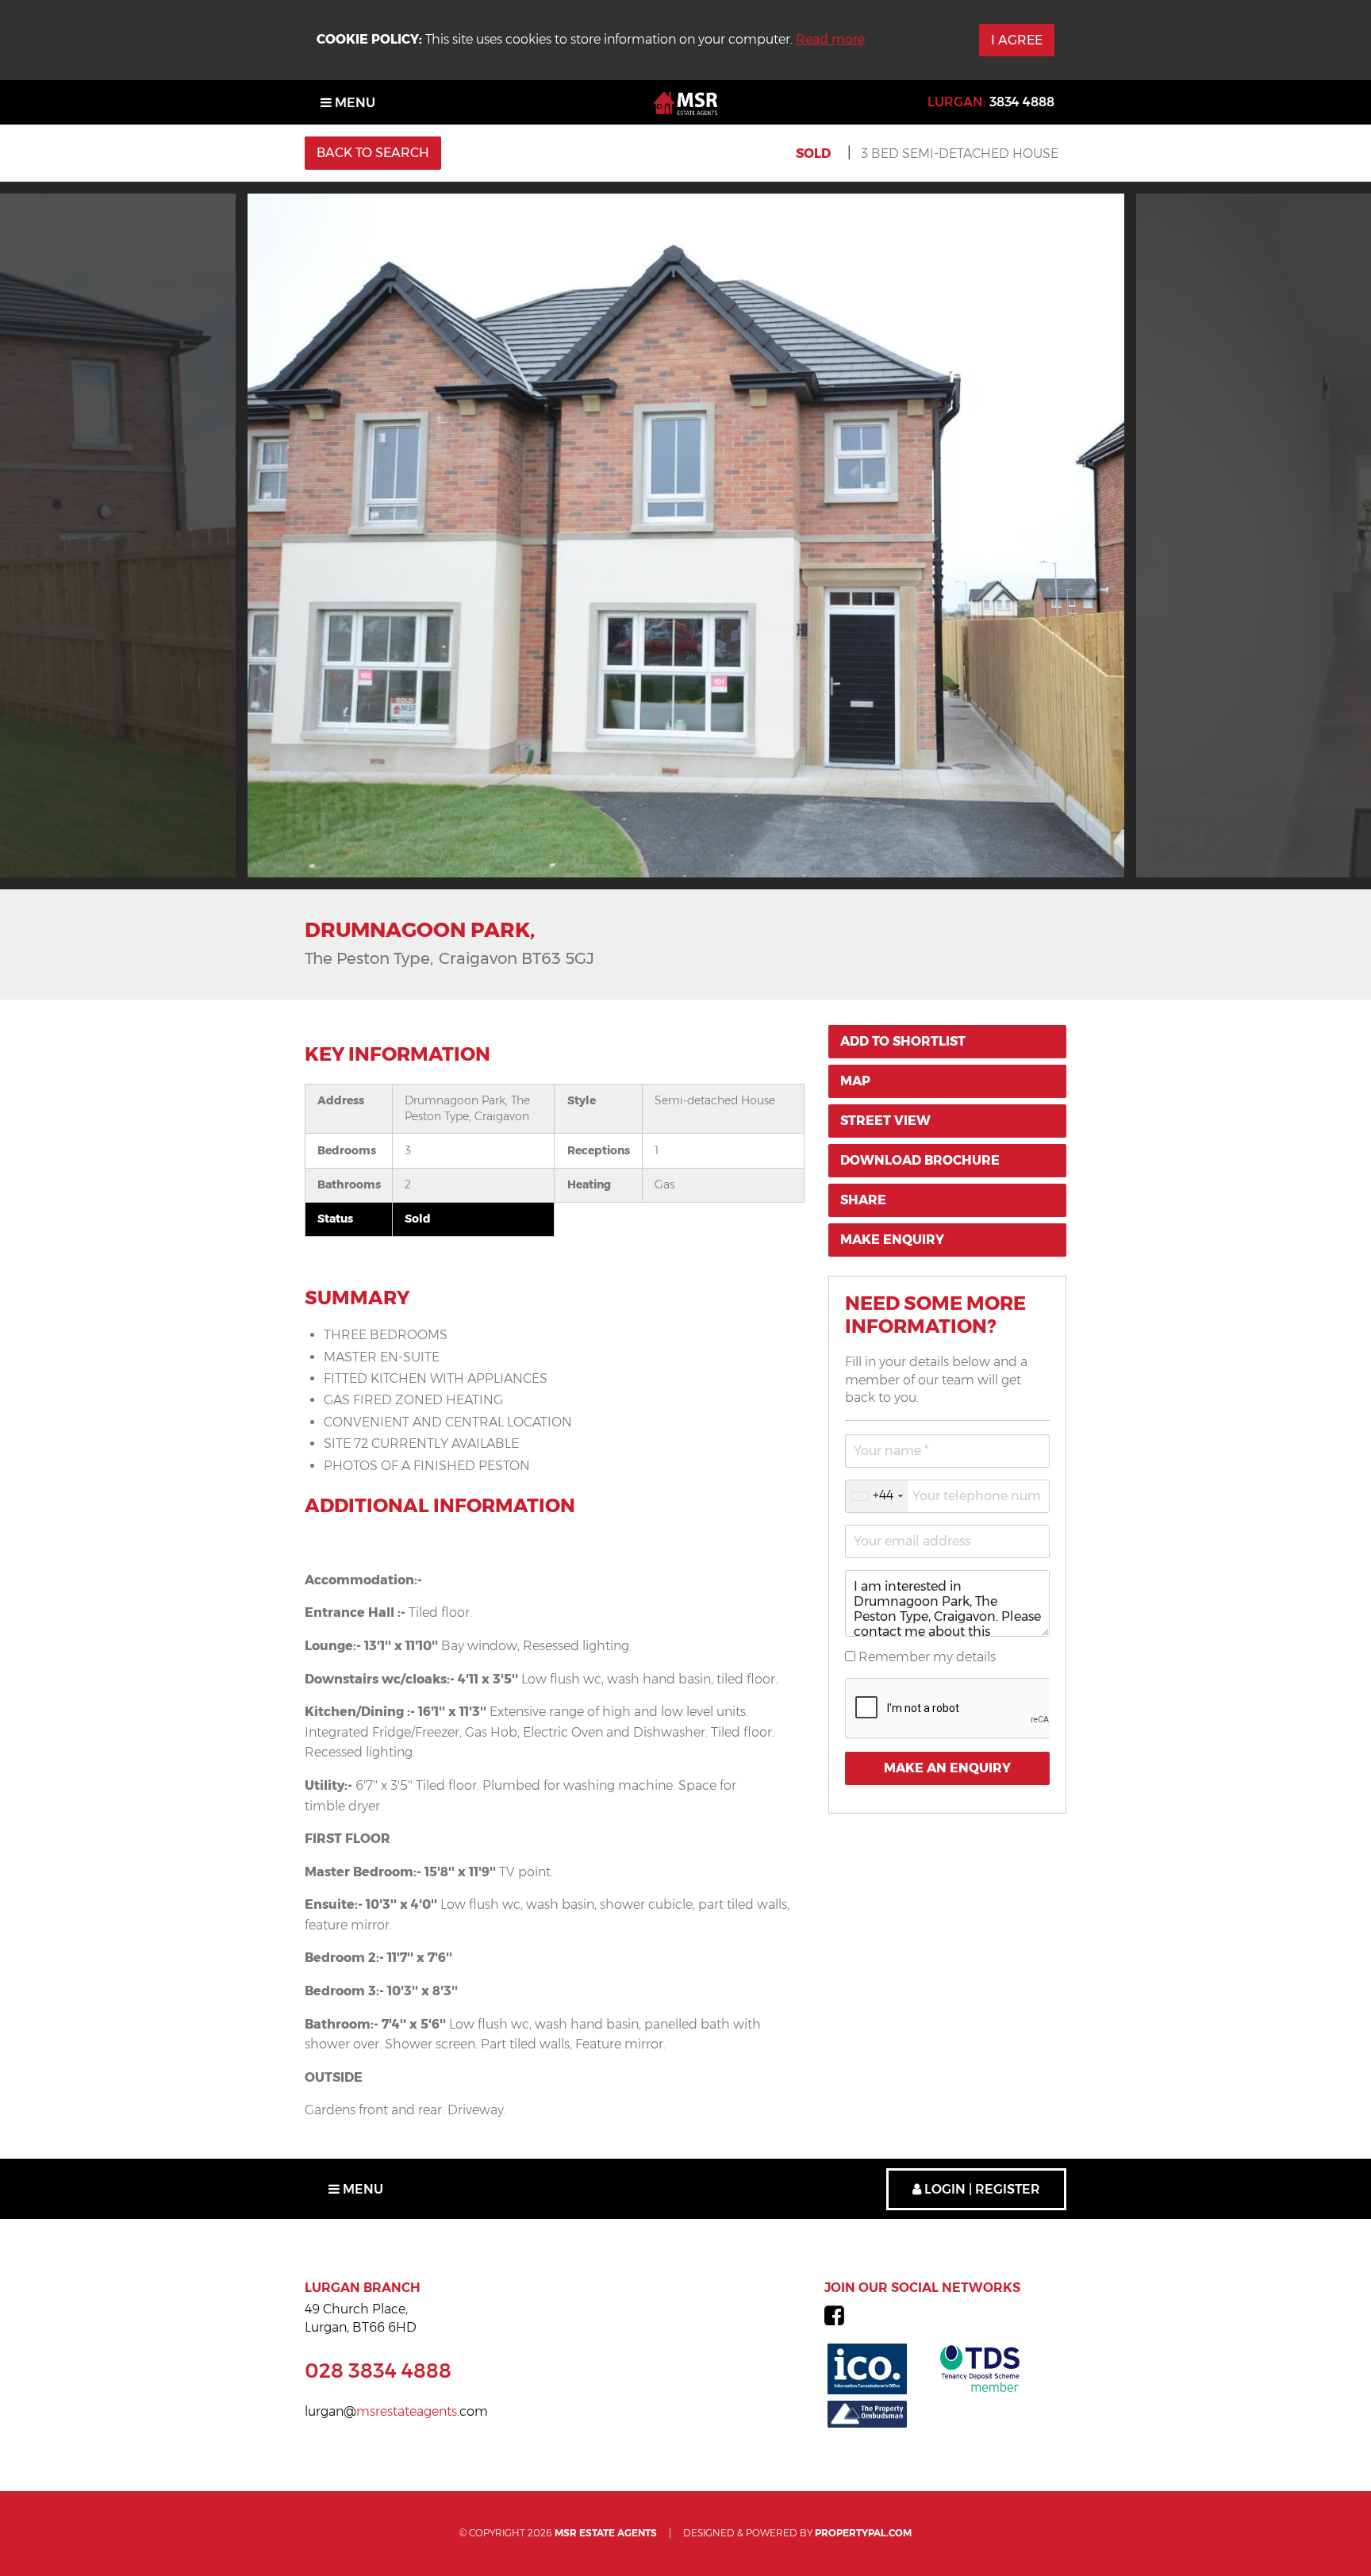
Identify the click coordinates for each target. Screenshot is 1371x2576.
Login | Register (981, 2189)
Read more (830, 39)
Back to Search (373, 153)
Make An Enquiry (947, 1768)
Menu (353, 103)
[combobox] (877, 1496)
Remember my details (926, 1657)
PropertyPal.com (863, 2533)
